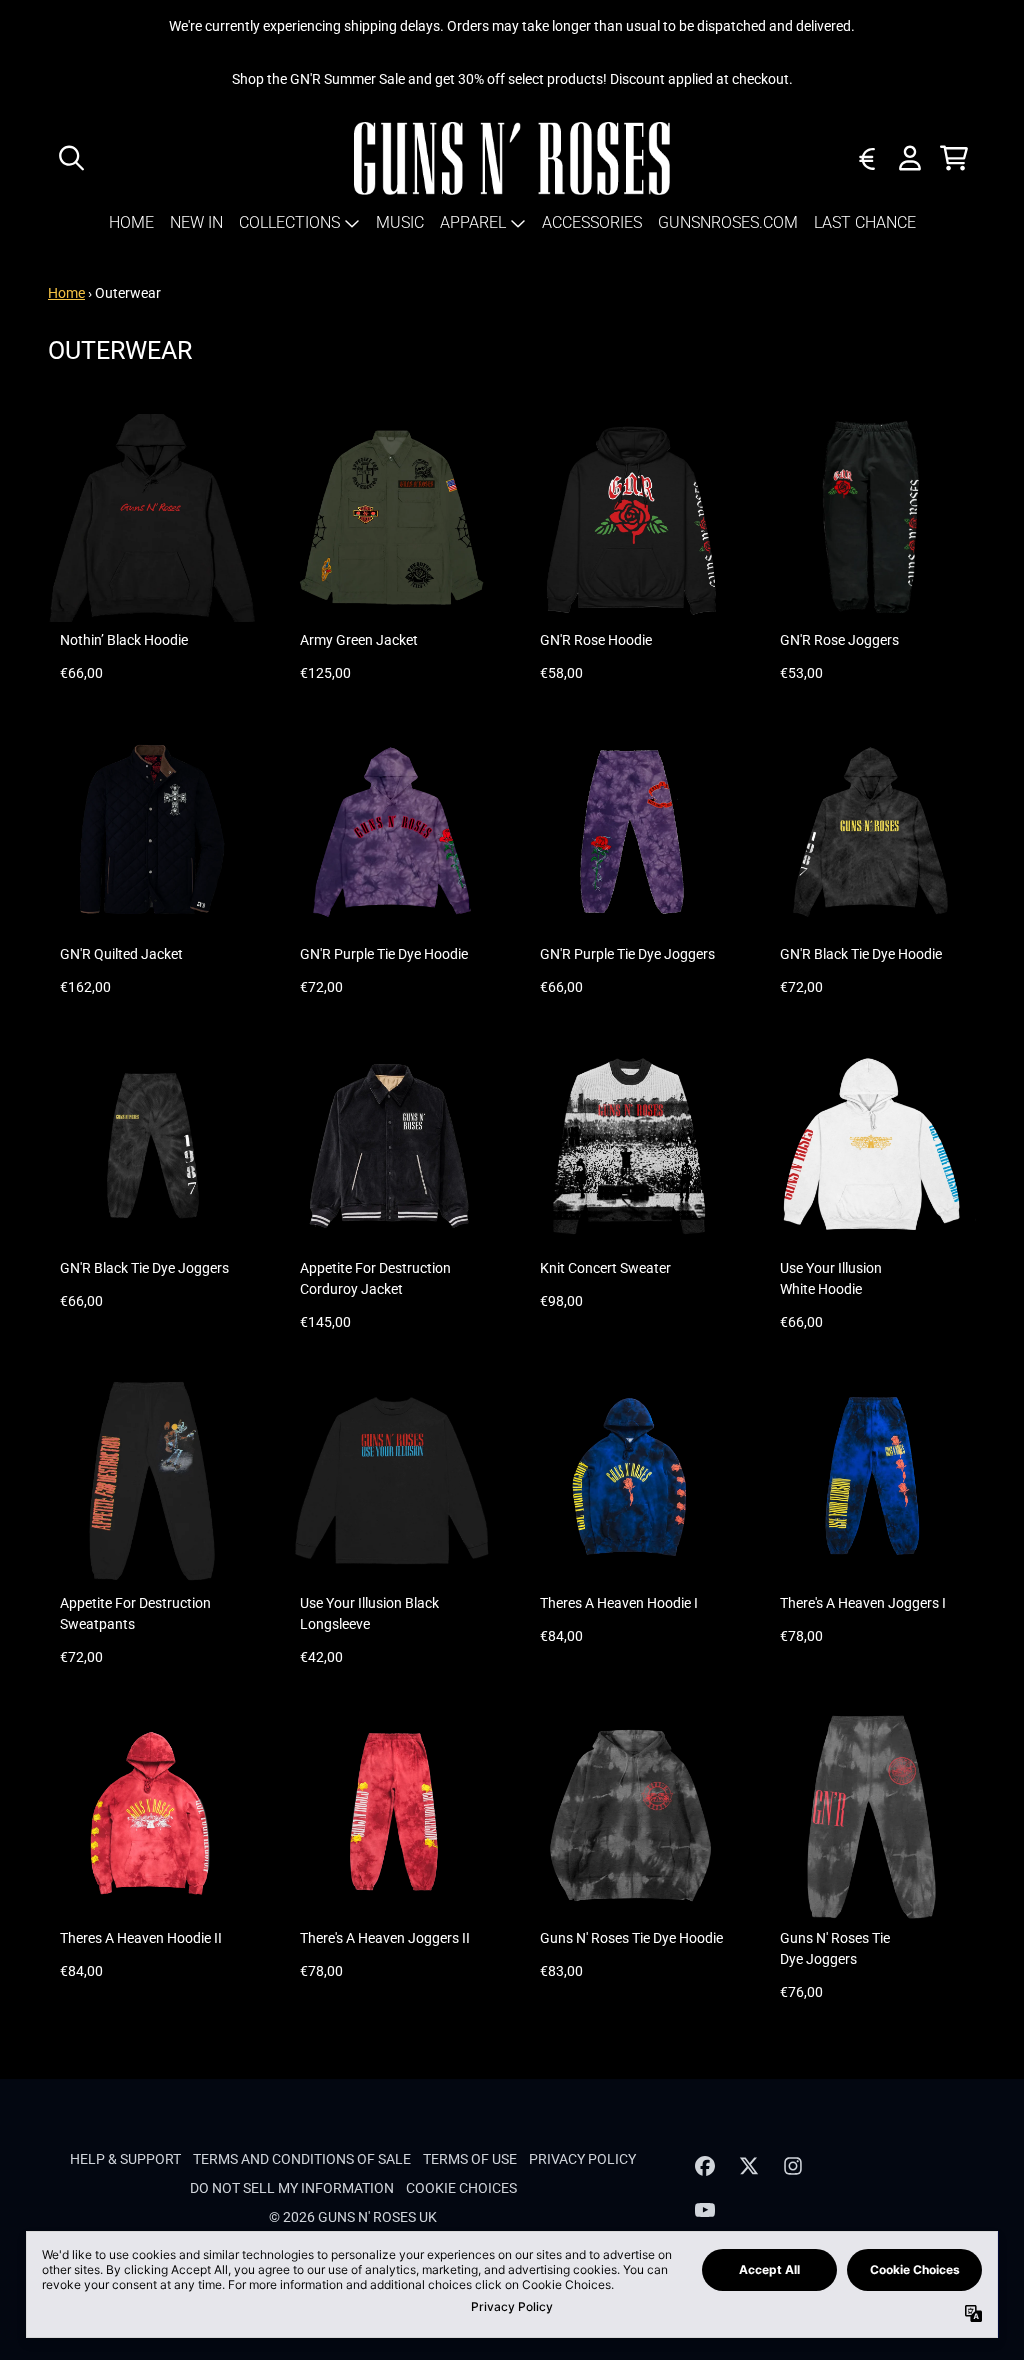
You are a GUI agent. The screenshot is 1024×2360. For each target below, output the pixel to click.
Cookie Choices (461, 2188)
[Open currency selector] (866, 158)
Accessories (592, 222)
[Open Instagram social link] (793, 2166)
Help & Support (125, 2159)
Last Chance (865, 222)
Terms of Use (470, 2159)
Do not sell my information (292, 2188)
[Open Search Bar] (70, 158)
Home (131, 222)
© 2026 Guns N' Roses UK (353, 2217)
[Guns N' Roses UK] (512, 158)
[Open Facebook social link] (705, 2166)
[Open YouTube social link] (705, 2210)
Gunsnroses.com (728, 222)
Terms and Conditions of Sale (302, 2159)
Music (400, 222)
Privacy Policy (582, 2159)
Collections (289, 222)
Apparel (473, 222)
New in (196, 222)
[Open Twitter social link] (749, 2166)
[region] (512, 79)
